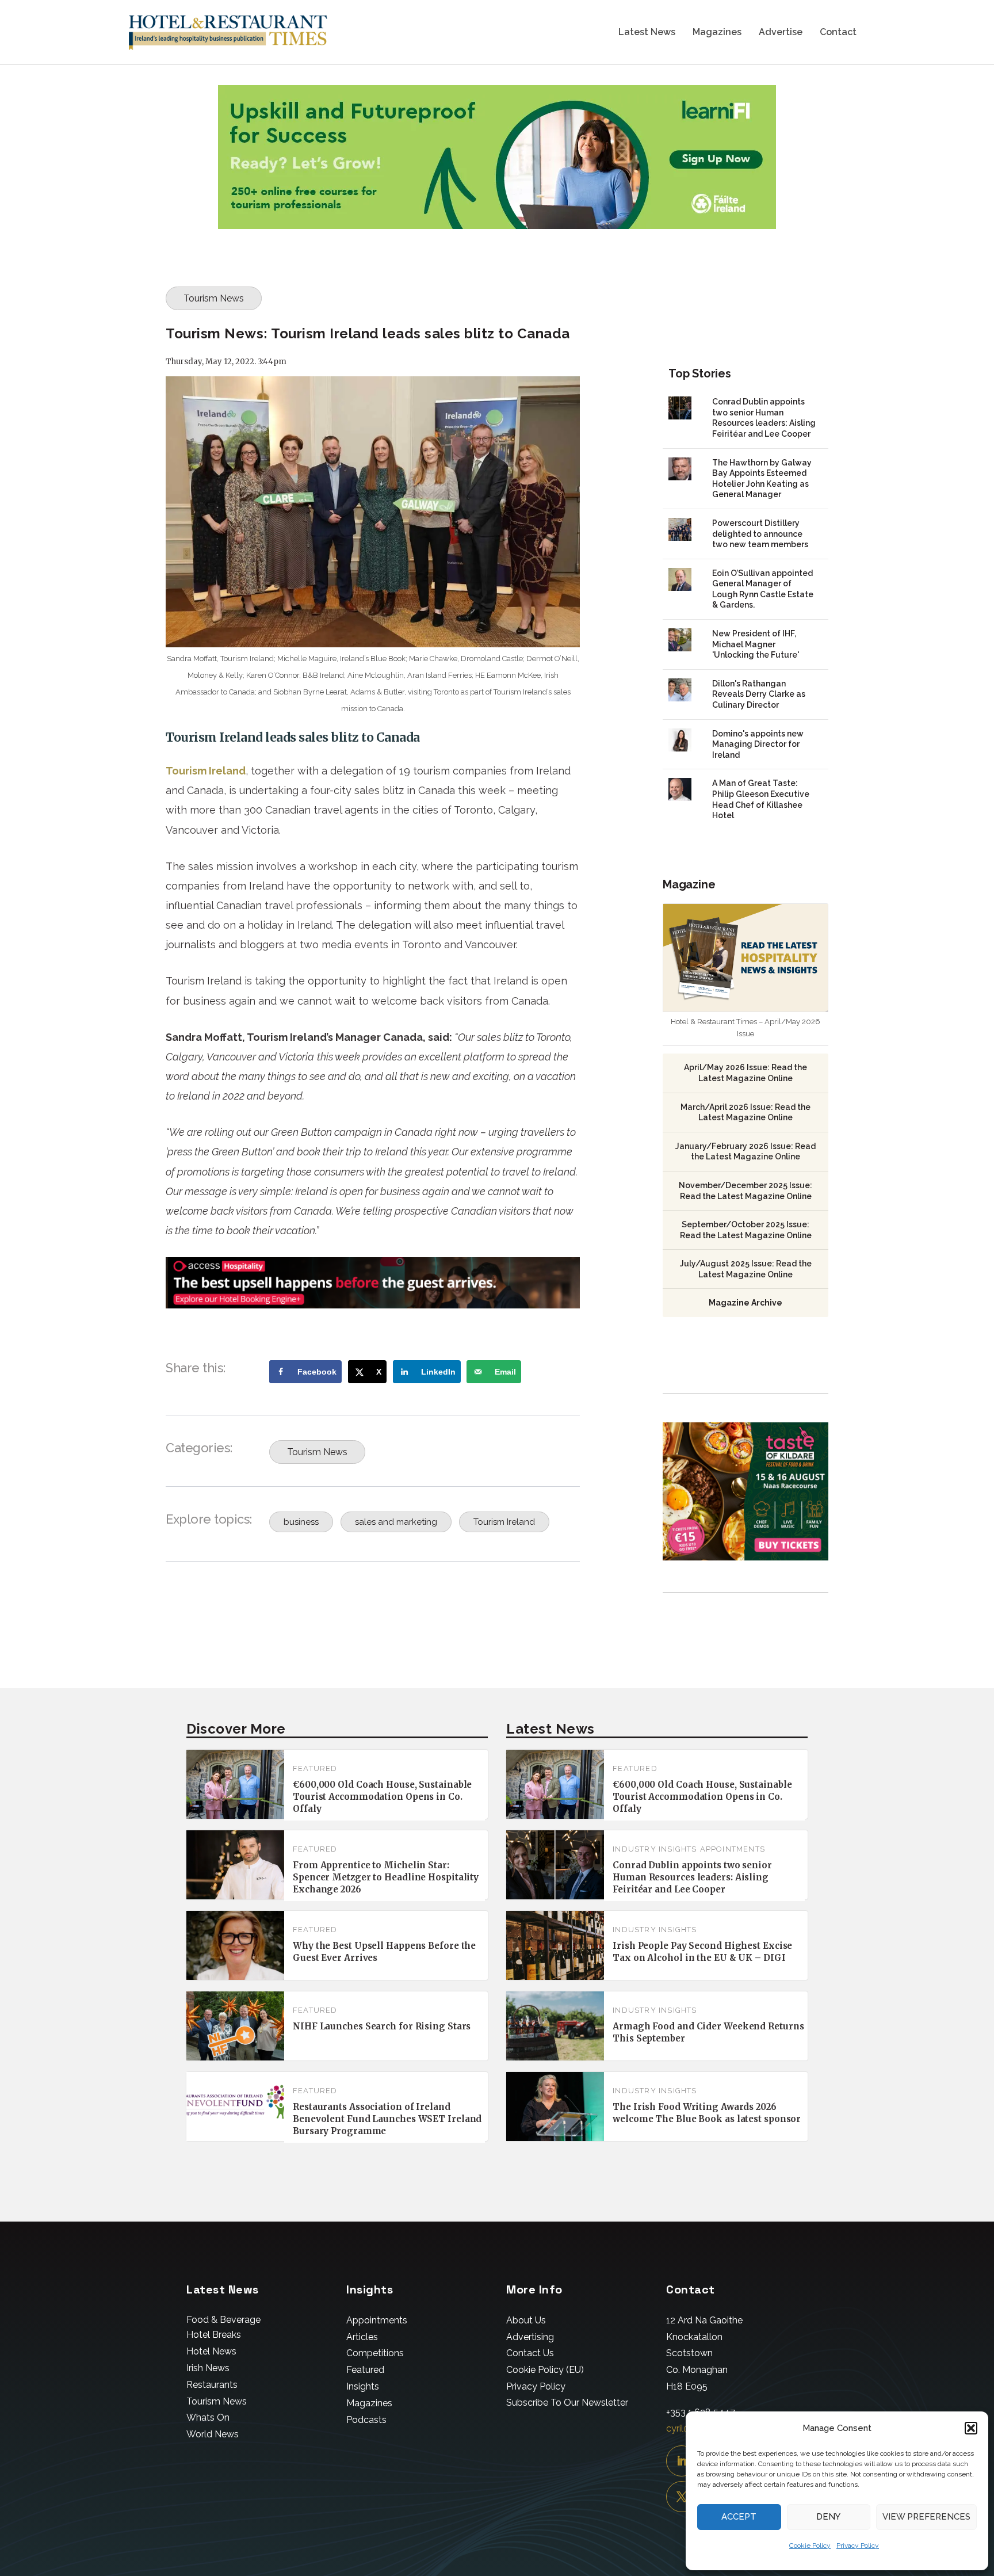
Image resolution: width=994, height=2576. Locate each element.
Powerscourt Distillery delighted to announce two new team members (760, 534)
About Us (526, 2320)
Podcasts (366, 2420)
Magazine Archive (745, 1303)
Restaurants (212, 2385)
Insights (363, 2386)
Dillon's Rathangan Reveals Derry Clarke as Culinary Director (759, 694)
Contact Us (530, 2353)
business (301, 1522)
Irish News (208, 2368)
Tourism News (214, 298)
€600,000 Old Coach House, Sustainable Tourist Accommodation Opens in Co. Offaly (382, 1797)
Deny (828, 2517)
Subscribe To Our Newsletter (567, 2403)
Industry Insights (655, 1849)
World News (213, 2434)
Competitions (375, 2353)
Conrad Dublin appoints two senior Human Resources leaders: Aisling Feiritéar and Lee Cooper (692, 1877)
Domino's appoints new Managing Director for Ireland (758, 744)
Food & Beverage (223, 2320)
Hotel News (211, 2351)
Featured (315, 1768)
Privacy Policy (858, 2546)
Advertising (530, 2337)
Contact (838, 33)
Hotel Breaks (214, 2335)
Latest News (647, 33)
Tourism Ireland (206, 771)
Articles (362, 2337)
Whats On (208, 2417)
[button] (971, 2428)
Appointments (733, 1849)
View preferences (926, 2517)
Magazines (717, 33)
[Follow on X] (682, 2497)
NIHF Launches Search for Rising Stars (382, 2026)
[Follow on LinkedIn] (682, 2461)
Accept (739, 2517)
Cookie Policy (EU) (545, 2370)
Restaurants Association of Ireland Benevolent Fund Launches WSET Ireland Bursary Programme (387, 2119)
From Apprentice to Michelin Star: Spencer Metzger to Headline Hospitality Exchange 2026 (386, 1877)
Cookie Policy (810, 2546)
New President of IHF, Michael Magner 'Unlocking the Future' (756, 644)
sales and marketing (396, 1522)
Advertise (781, 33)
